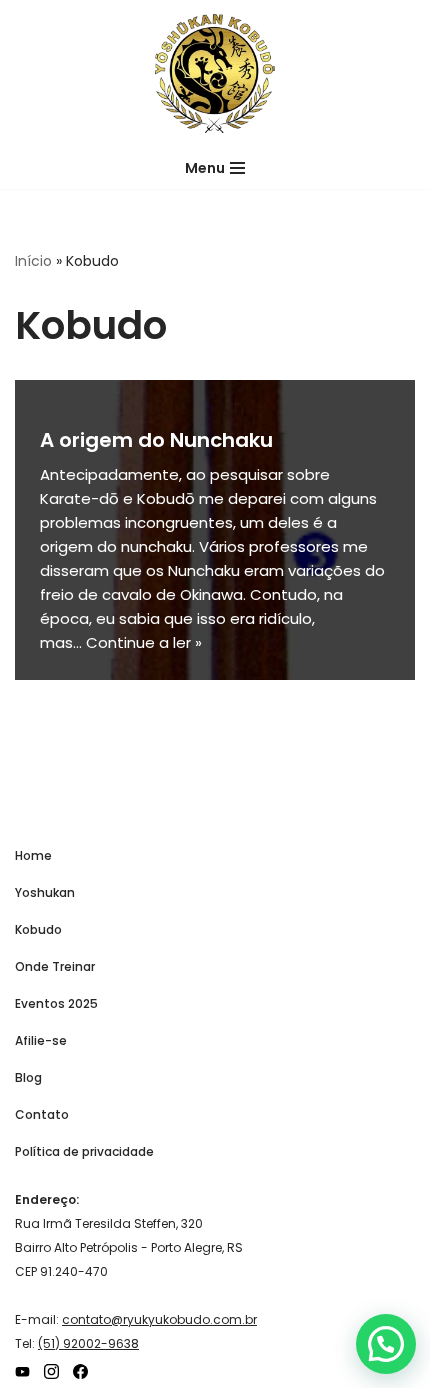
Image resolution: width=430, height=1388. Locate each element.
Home (33, 855)
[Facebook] (80, 1371)
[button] (386, 1344)
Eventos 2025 (56, 1003)
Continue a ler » (144, 642)
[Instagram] (51, 1371)
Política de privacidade (84, 1151)
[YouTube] (22, 1371)
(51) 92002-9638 (88, 1343)
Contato (42, 1114)
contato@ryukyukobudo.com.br (159, 1319)
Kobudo (38, 929)
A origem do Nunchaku (156, 440)
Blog (28, 1077)
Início (33, 261)
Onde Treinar (55, 966)
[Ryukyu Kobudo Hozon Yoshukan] (215, 73)
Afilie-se (41, 1040)
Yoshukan (45, 892)
